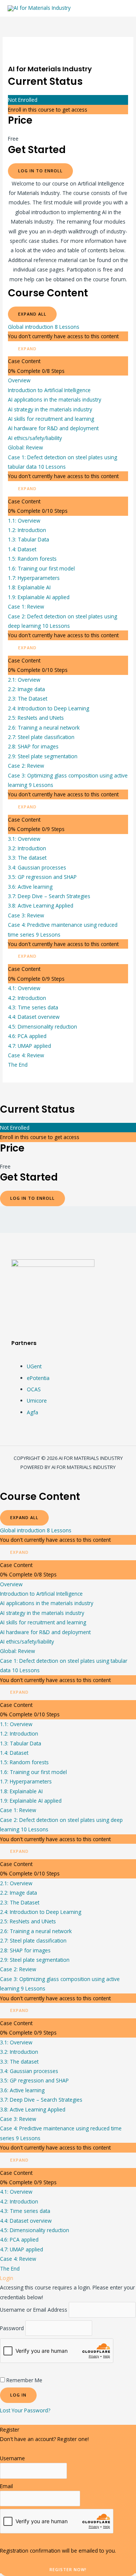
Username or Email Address (34, 2310)
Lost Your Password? (25, 2410)
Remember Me (24, 2380)
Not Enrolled (23, 100)
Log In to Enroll (40, 171)
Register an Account (24, 2448)
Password (12, 2328)
